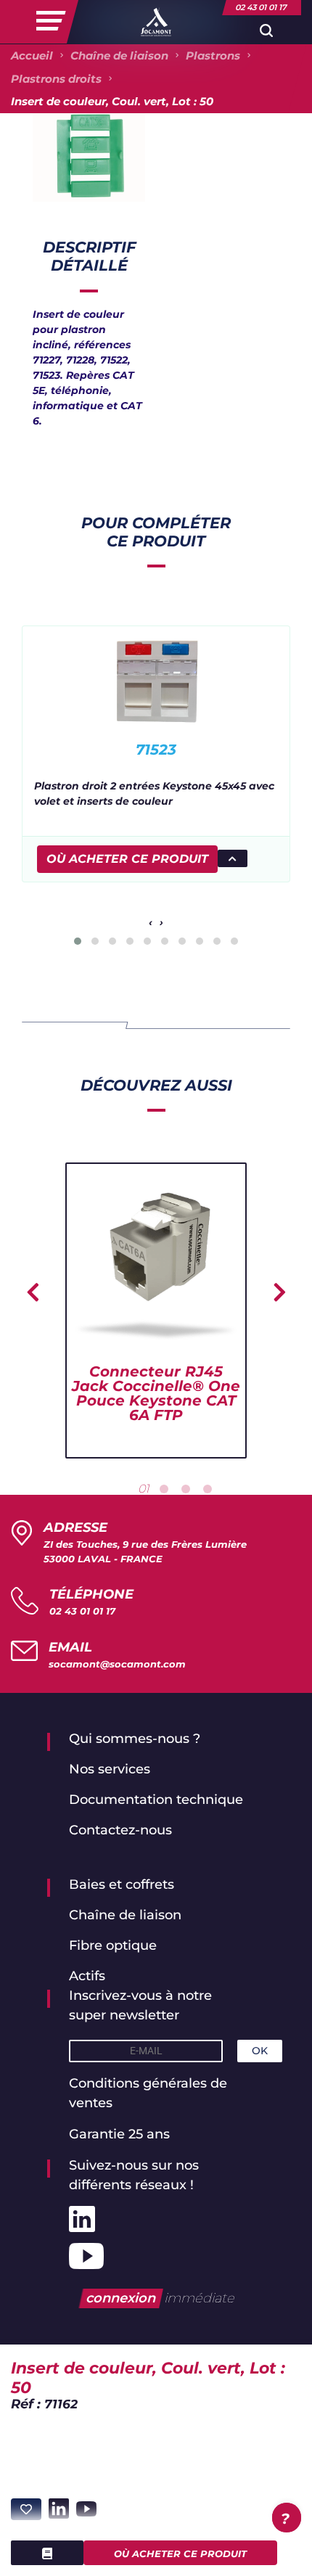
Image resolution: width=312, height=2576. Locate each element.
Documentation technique (156, 1800)
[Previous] (33, 1292)
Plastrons (213, 56)
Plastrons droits (56, 79)
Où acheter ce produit (180, 2554)
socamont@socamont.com (117, 1664)
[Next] (279, 1292)
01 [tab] (144, 1489)
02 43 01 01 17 (82, 1611)
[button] (78, 941)
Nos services (110, 1769)
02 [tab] (164, 1489)
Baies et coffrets (122, 1884)
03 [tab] (186, 1489)
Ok (260, 2051)
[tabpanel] (156, 1310)
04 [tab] (208, 1489)
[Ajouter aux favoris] (26, 2509)
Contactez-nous (120, 1830)
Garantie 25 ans (119, 2134)
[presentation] (151, 923)
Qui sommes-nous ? (135, 1739)
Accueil (32, 56)
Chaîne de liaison (119, 56)
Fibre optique (113, 1945)
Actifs (87, 1976)
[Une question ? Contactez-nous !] (287, 2518)
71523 (156, 750)
